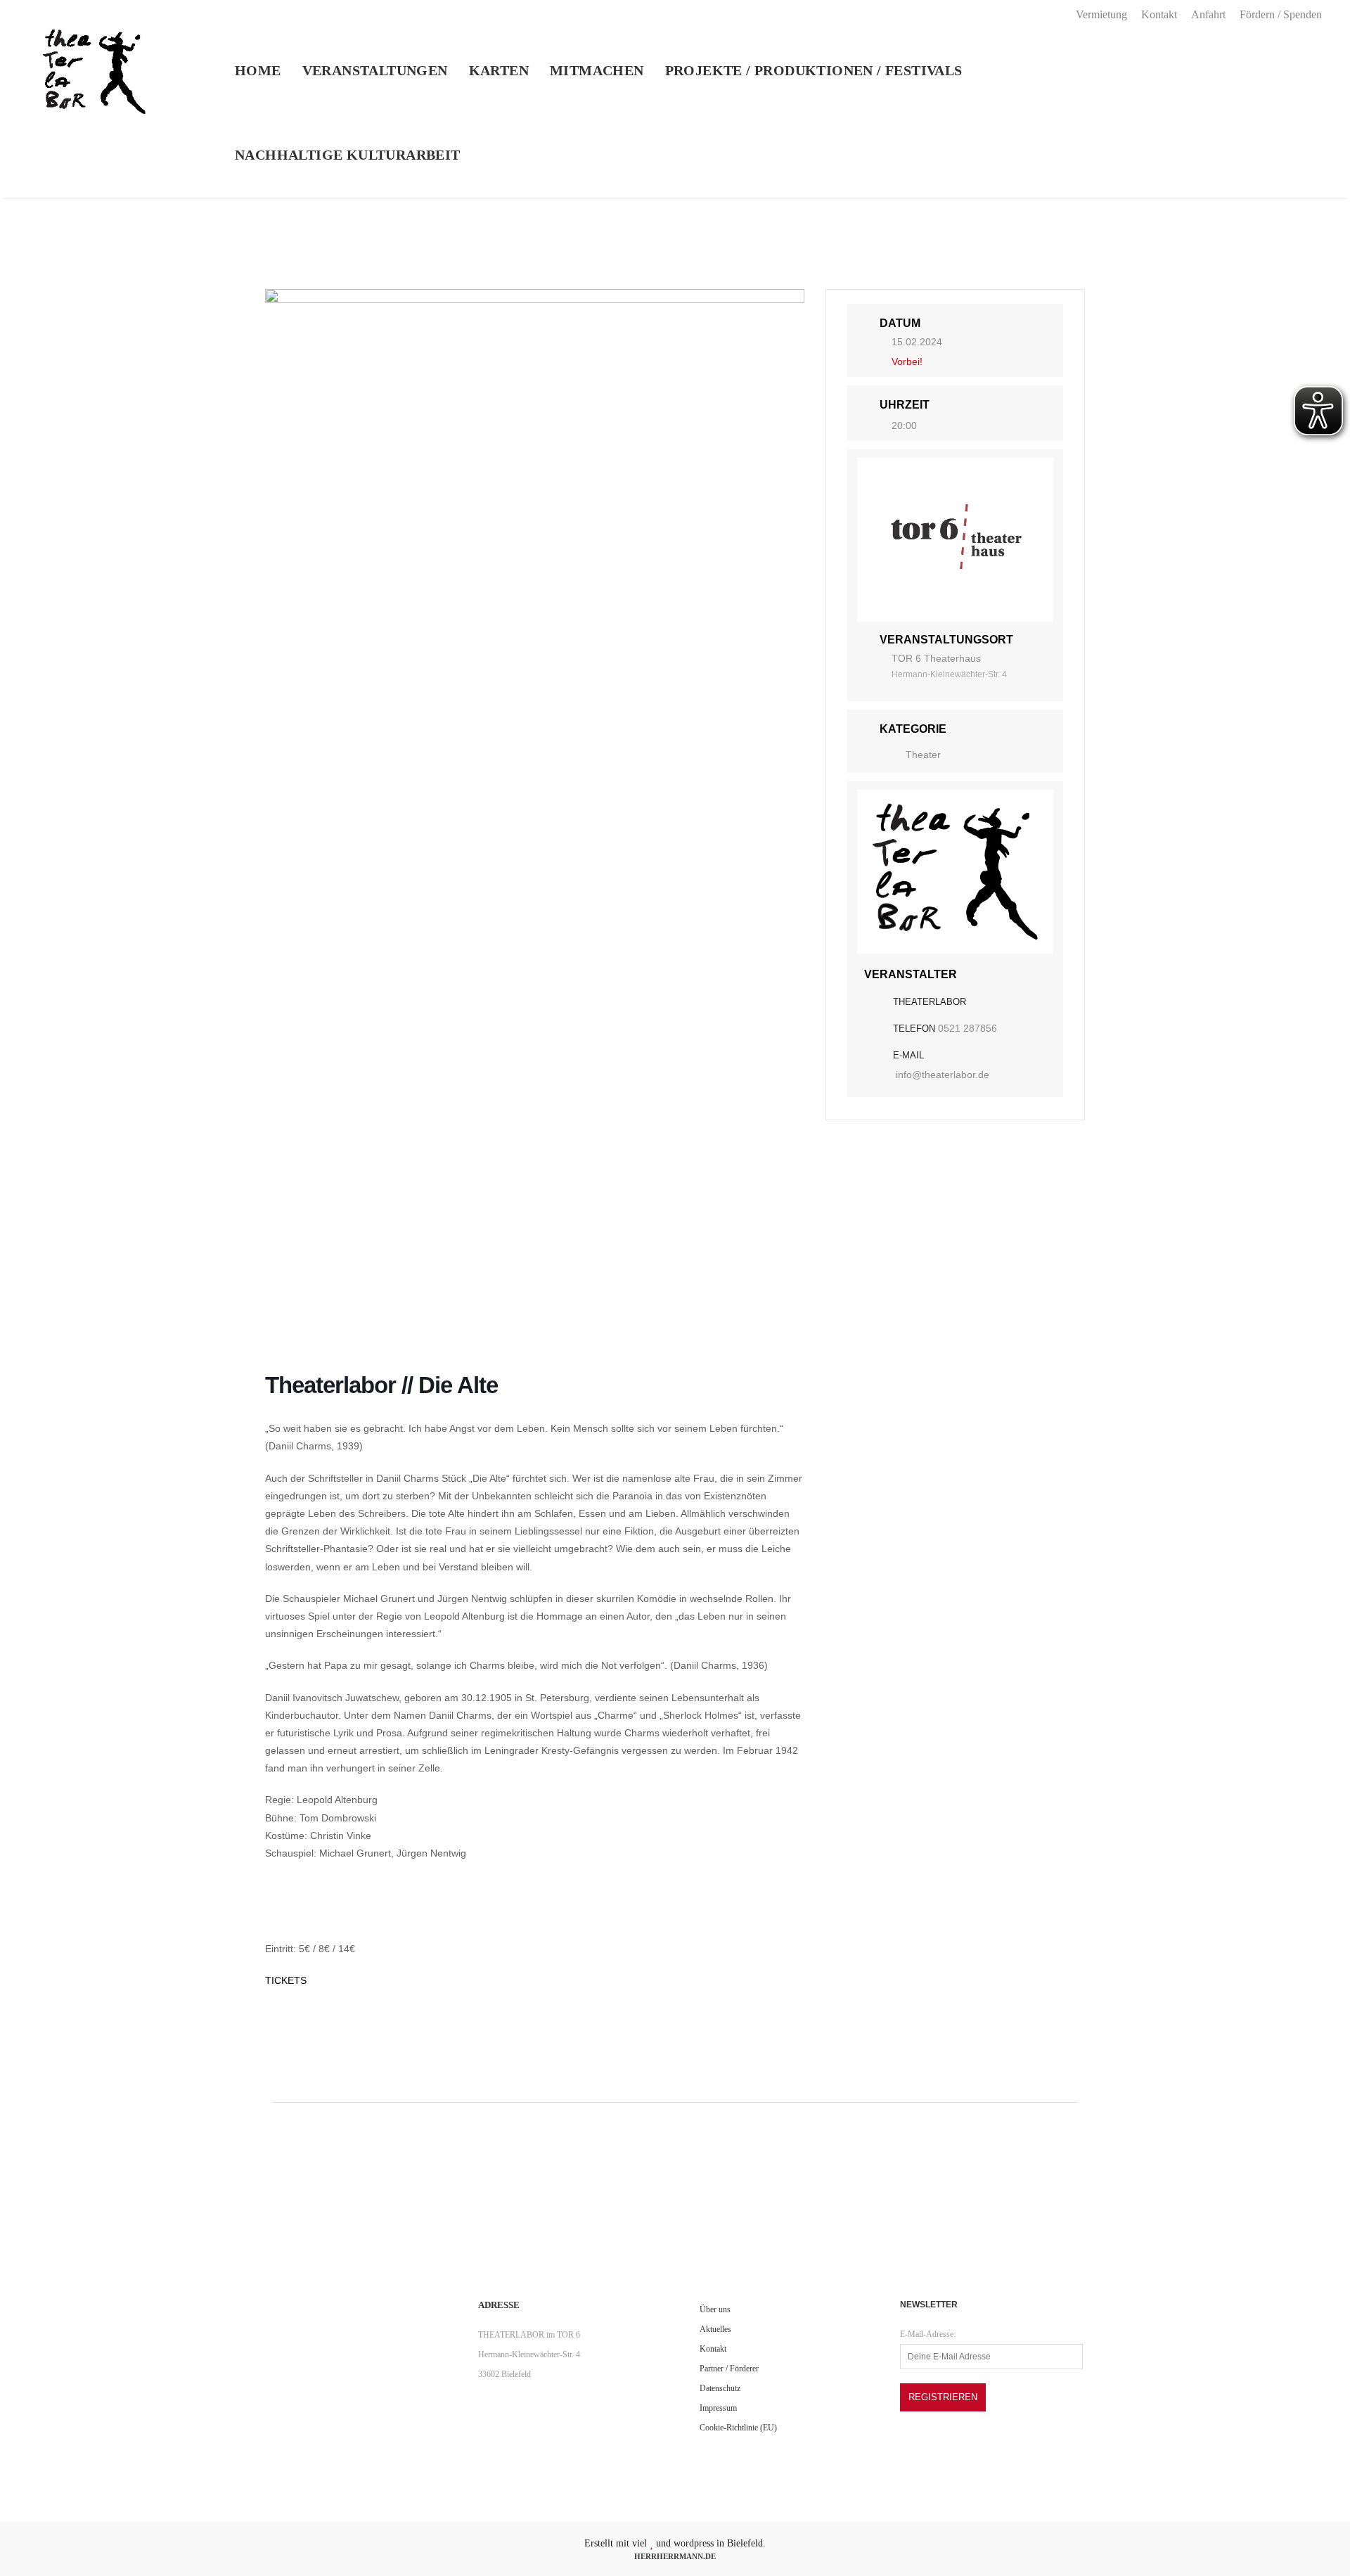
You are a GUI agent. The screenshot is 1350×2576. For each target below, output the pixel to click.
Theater (923, 755)
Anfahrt (1208, 14)
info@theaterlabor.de (943, 1075)
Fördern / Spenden (1281, 14)
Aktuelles (715, 2329)
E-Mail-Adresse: (928, 2334)
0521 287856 (967, 1028)
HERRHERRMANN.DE (675, 2556)
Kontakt (1159, 14)
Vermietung (1101, 14)
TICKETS (286, 1980)
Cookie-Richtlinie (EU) (738, 2428)
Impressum (718, 2408)
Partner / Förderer (729, 2369)
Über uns (715, 2309)
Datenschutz (720, 2388)
